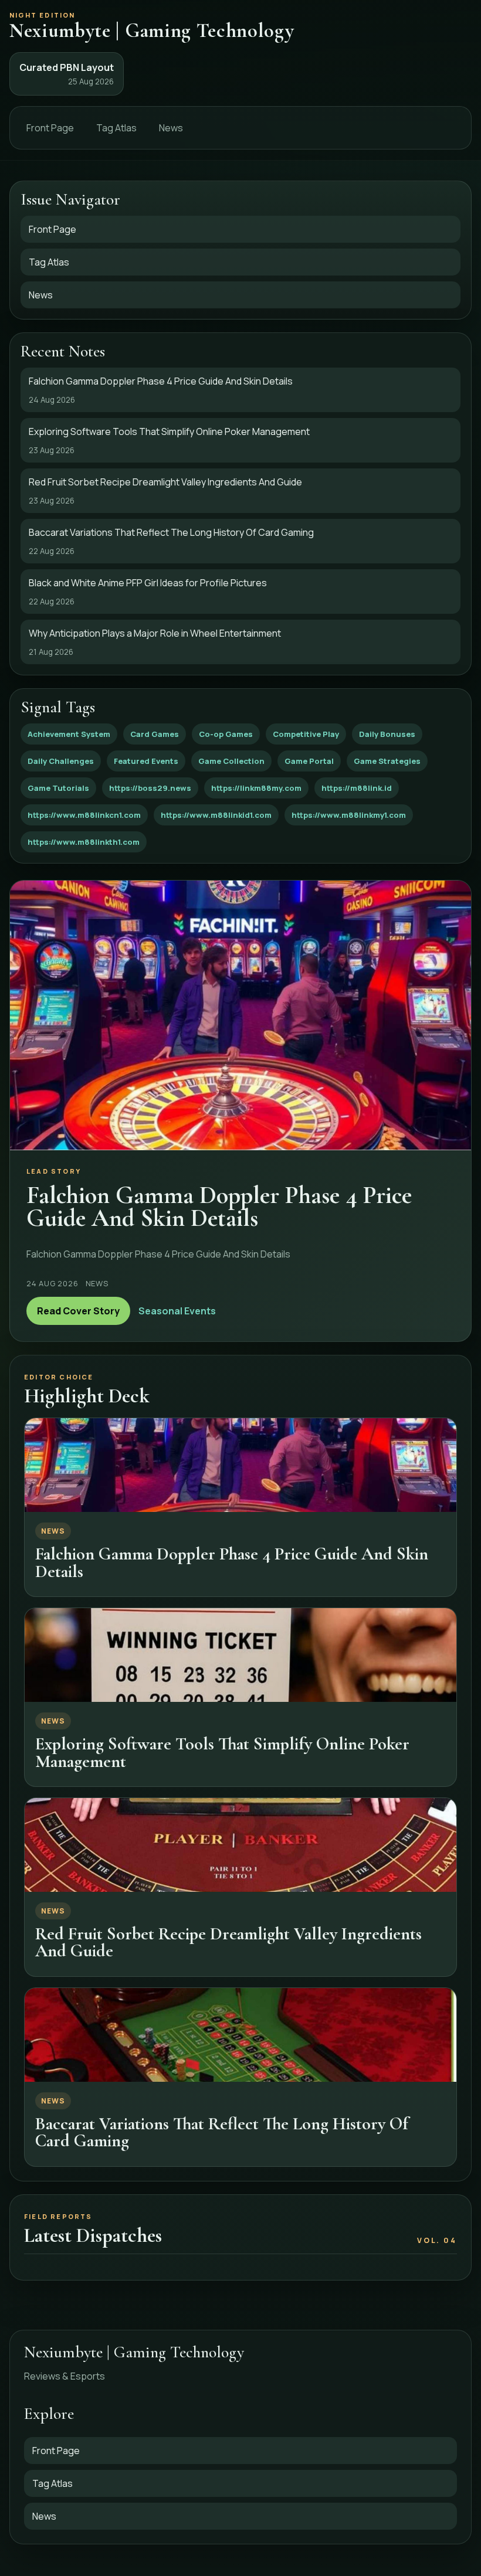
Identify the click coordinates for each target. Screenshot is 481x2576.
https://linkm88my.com (256, 788)
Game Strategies (387, 761)
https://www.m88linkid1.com (216, 815)
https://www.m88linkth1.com (84, 842)
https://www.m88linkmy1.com (349, 815)
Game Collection (231, 761)
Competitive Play (306, 734)
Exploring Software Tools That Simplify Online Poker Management (222, 1752)
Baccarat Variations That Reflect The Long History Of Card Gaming (222, 2132)
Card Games (155, 734)
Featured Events (146, 761)
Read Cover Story (78, 1311)
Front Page (50, 128)
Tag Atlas (116, 128)
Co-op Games (226, 734)
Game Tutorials (58, 788)
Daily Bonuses (387, 734)
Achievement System (69, 734)
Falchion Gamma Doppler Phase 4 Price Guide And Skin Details (232, 1562)
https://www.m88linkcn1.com (84, 815)
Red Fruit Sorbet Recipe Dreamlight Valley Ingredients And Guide (228, 1942)
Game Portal (309, 761)
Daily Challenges (61, 761)
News (171, 128)
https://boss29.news (150, 788)
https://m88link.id (357, 788)
